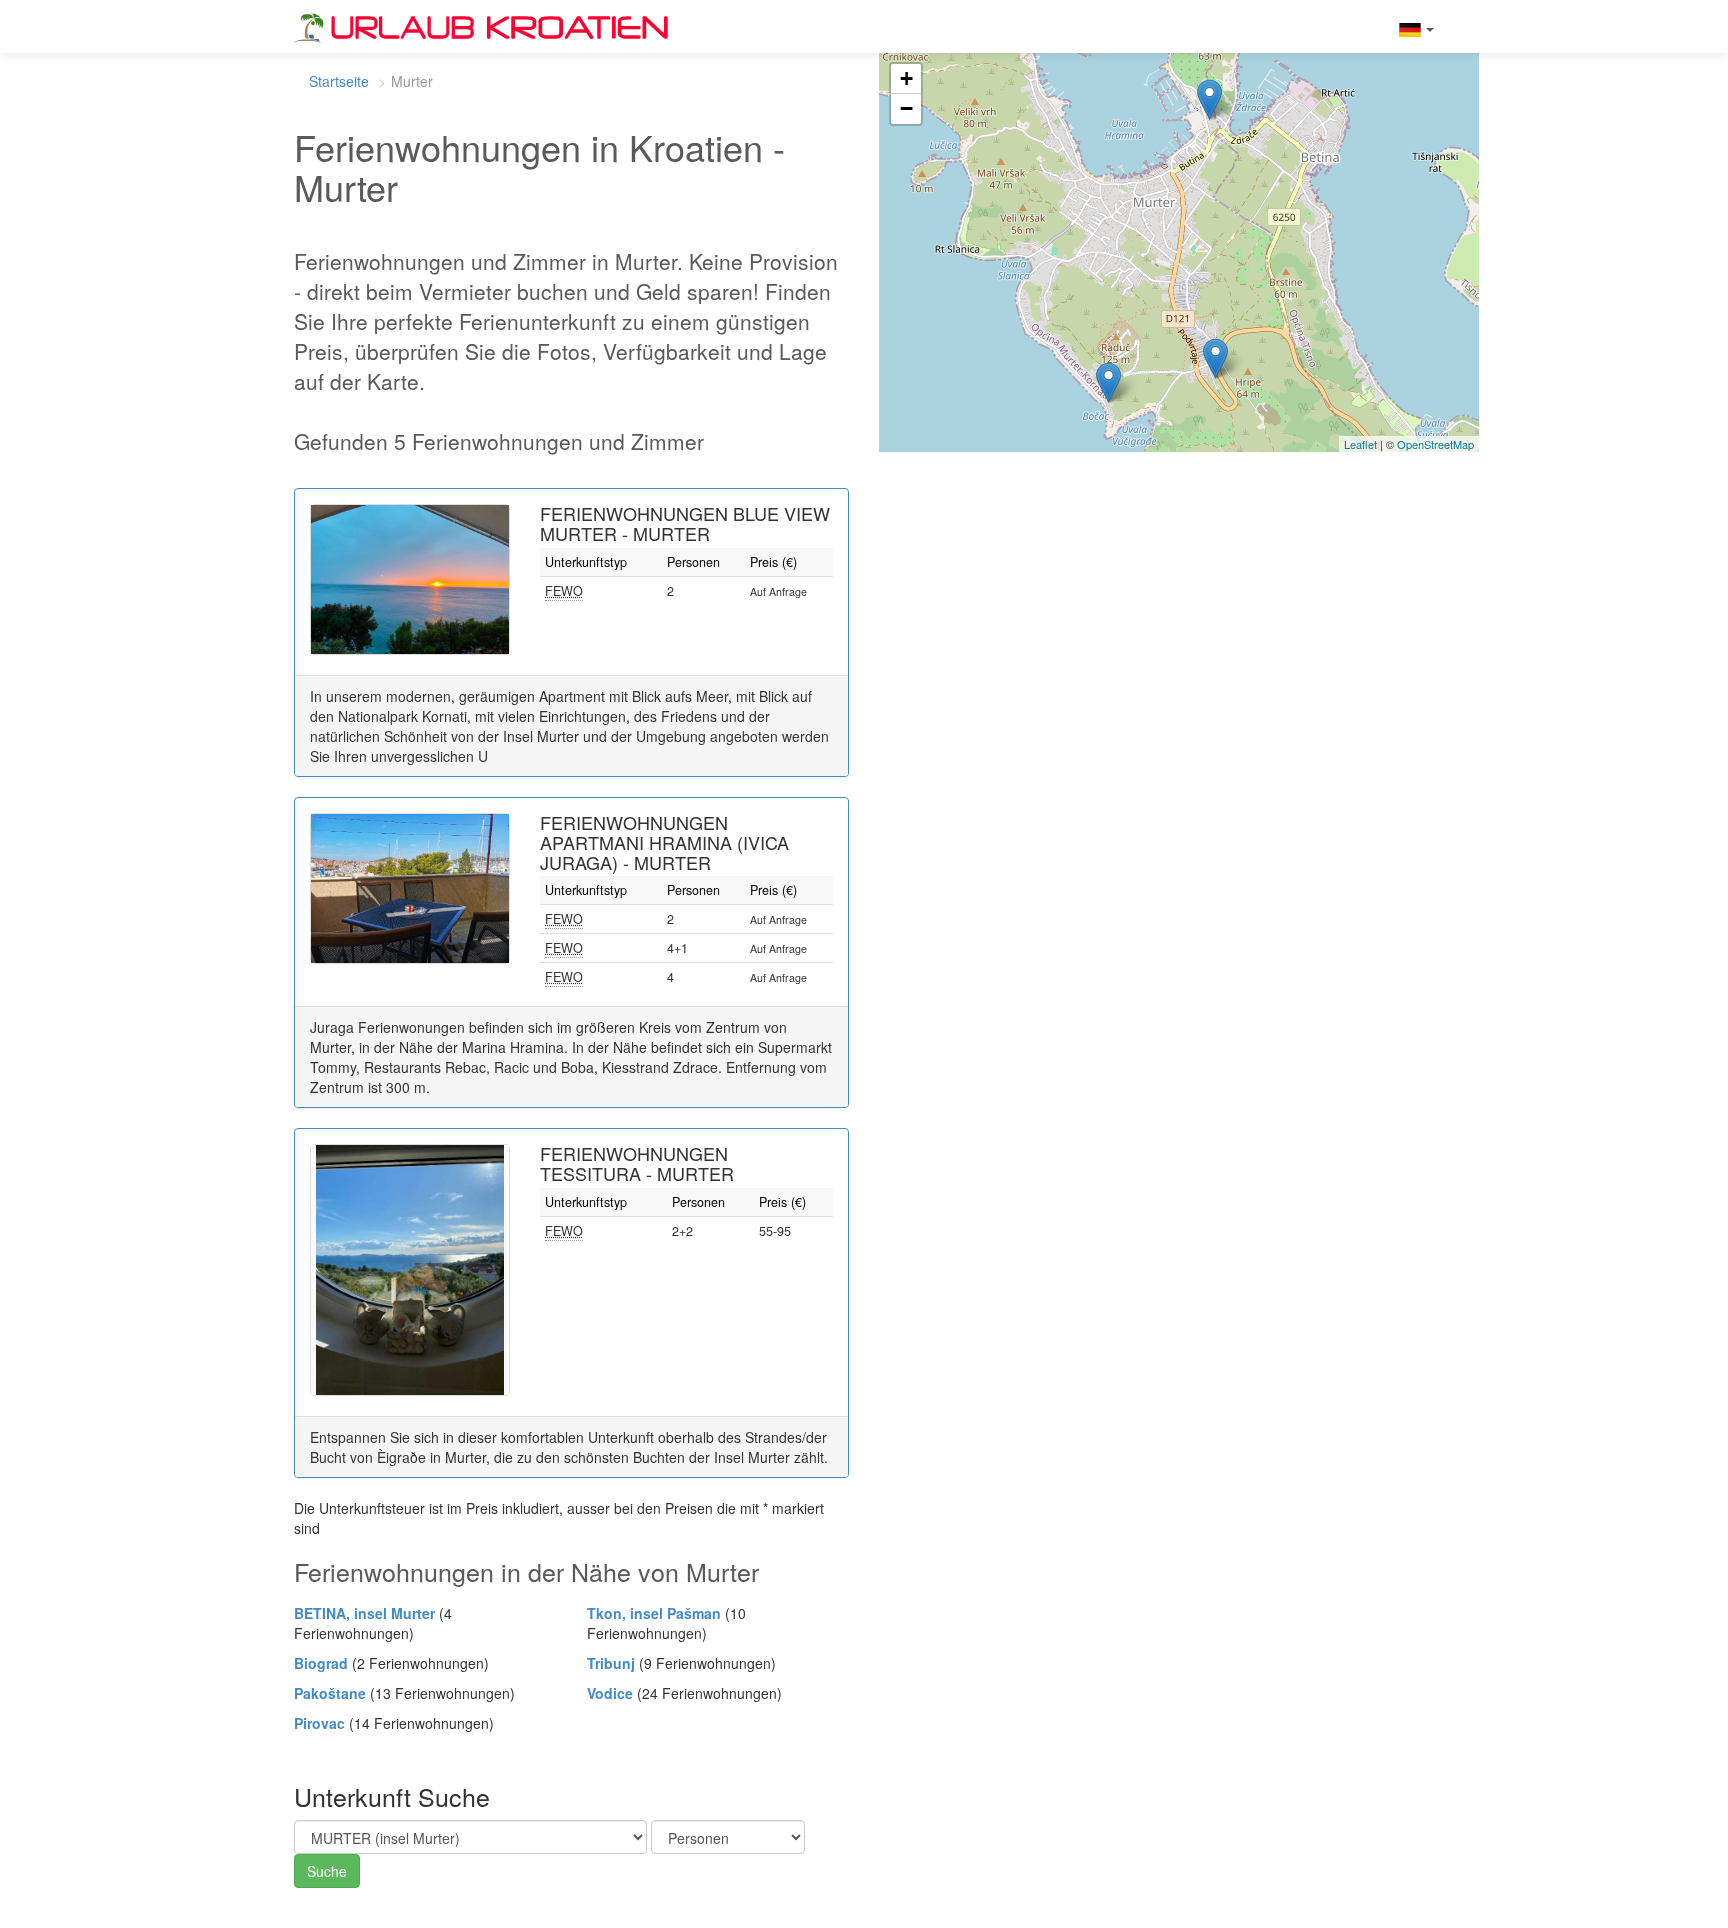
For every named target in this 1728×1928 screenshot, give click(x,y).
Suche (327, 1871)
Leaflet (1360, 444)
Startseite (339, 81)
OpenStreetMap (1435, 444)
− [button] (906, 108)
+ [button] (906, 78)
